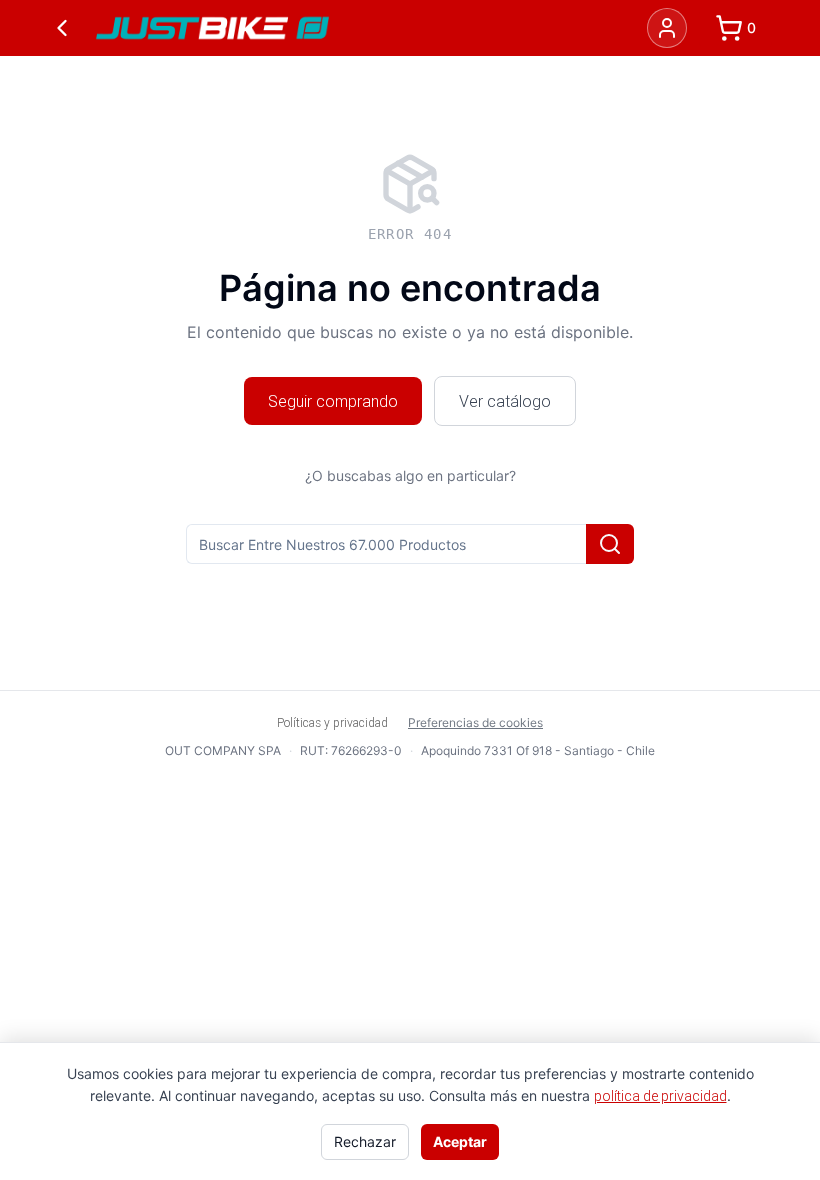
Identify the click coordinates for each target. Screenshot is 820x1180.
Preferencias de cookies (475, 722)
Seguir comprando (333, 401)
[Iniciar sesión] (667, 28)
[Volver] (62, 28)
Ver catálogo (505, 401)
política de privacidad (660, 1096)
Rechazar (365, 1141)
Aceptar (460, 1141)
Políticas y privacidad (332, 722)
